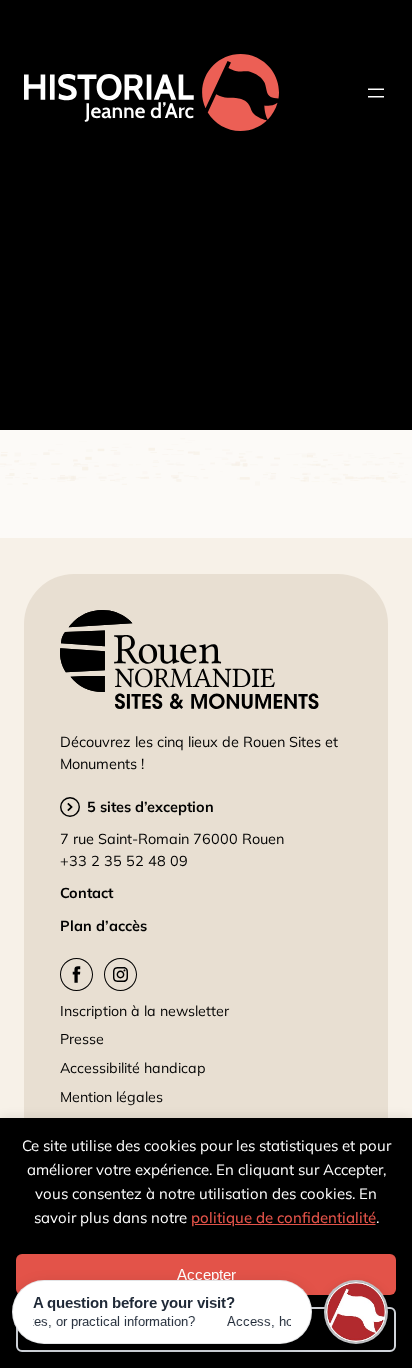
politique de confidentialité (283, 1217)
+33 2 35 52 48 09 (124, 860)
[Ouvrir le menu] (376, 93)
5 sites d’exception (150, 806)
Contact (86, 892)
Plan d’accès (103, 925)
